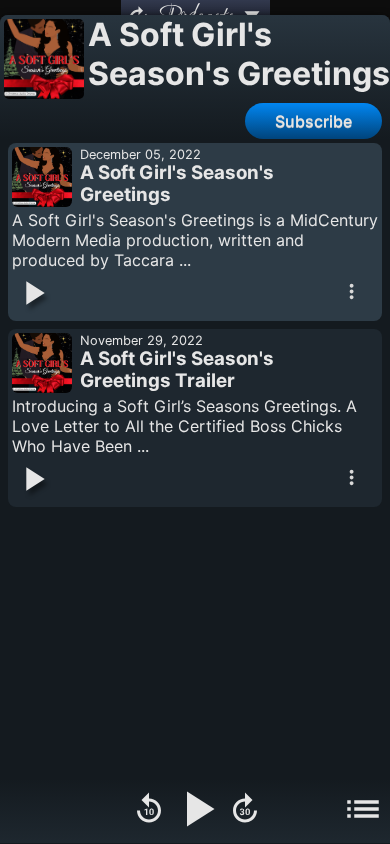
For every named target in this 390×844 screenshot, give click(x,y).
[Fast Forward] (245, 811)
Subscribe (313, 121)
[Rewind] (149, 811)
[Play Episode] (33, 295)
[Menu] (363, 811)
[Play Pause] (197, 811)
